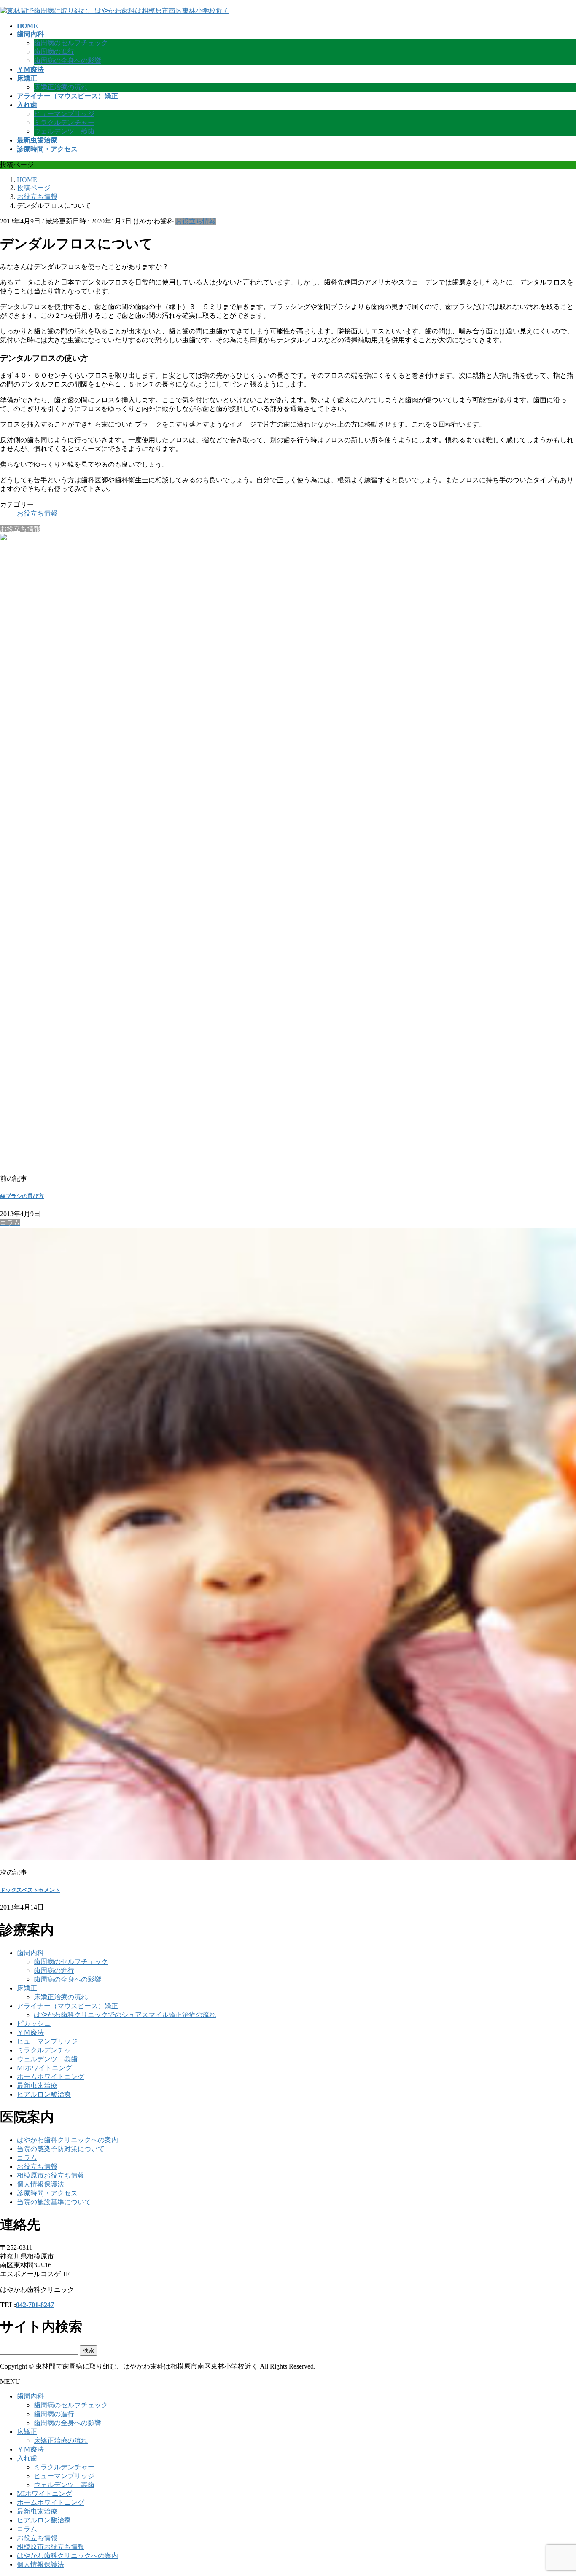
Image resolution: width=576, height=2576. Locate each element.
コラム (27, 2158)
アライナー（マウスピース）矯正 (67, 2006)
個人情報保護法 (40, 2184)
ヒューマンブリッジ (64, 114)
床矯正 (27, 1988)
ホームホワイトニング (51, 2077)
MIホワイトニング (44, 2068)
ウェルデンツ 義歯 (64, 131)
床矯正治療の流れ (61, 87)
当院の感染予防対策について (61, 2149)
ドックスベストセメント (30, 1890)
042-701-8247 (35, 2305)
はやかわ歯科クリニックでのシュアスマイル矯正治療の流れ (125, 2015)
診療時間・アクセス (47, 2193)
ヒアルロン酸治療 (44, 2094)
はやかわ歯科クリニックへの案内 (67, 2140)
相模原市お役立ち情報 (51, 2175)
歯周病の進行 (54, 52)
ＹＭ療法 (30, 2032)
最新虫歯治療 (37, 2086)
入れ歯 (27, 2458)
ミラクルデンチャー (64, 122)
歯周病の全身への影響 (67, 60)
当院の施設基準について (54, 2202)
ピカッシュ (34, 2024)
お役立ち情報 (196, 221)
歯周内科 (30, 1953)
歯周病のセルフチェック (71, 43)
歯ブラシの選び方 (22, 1196)
